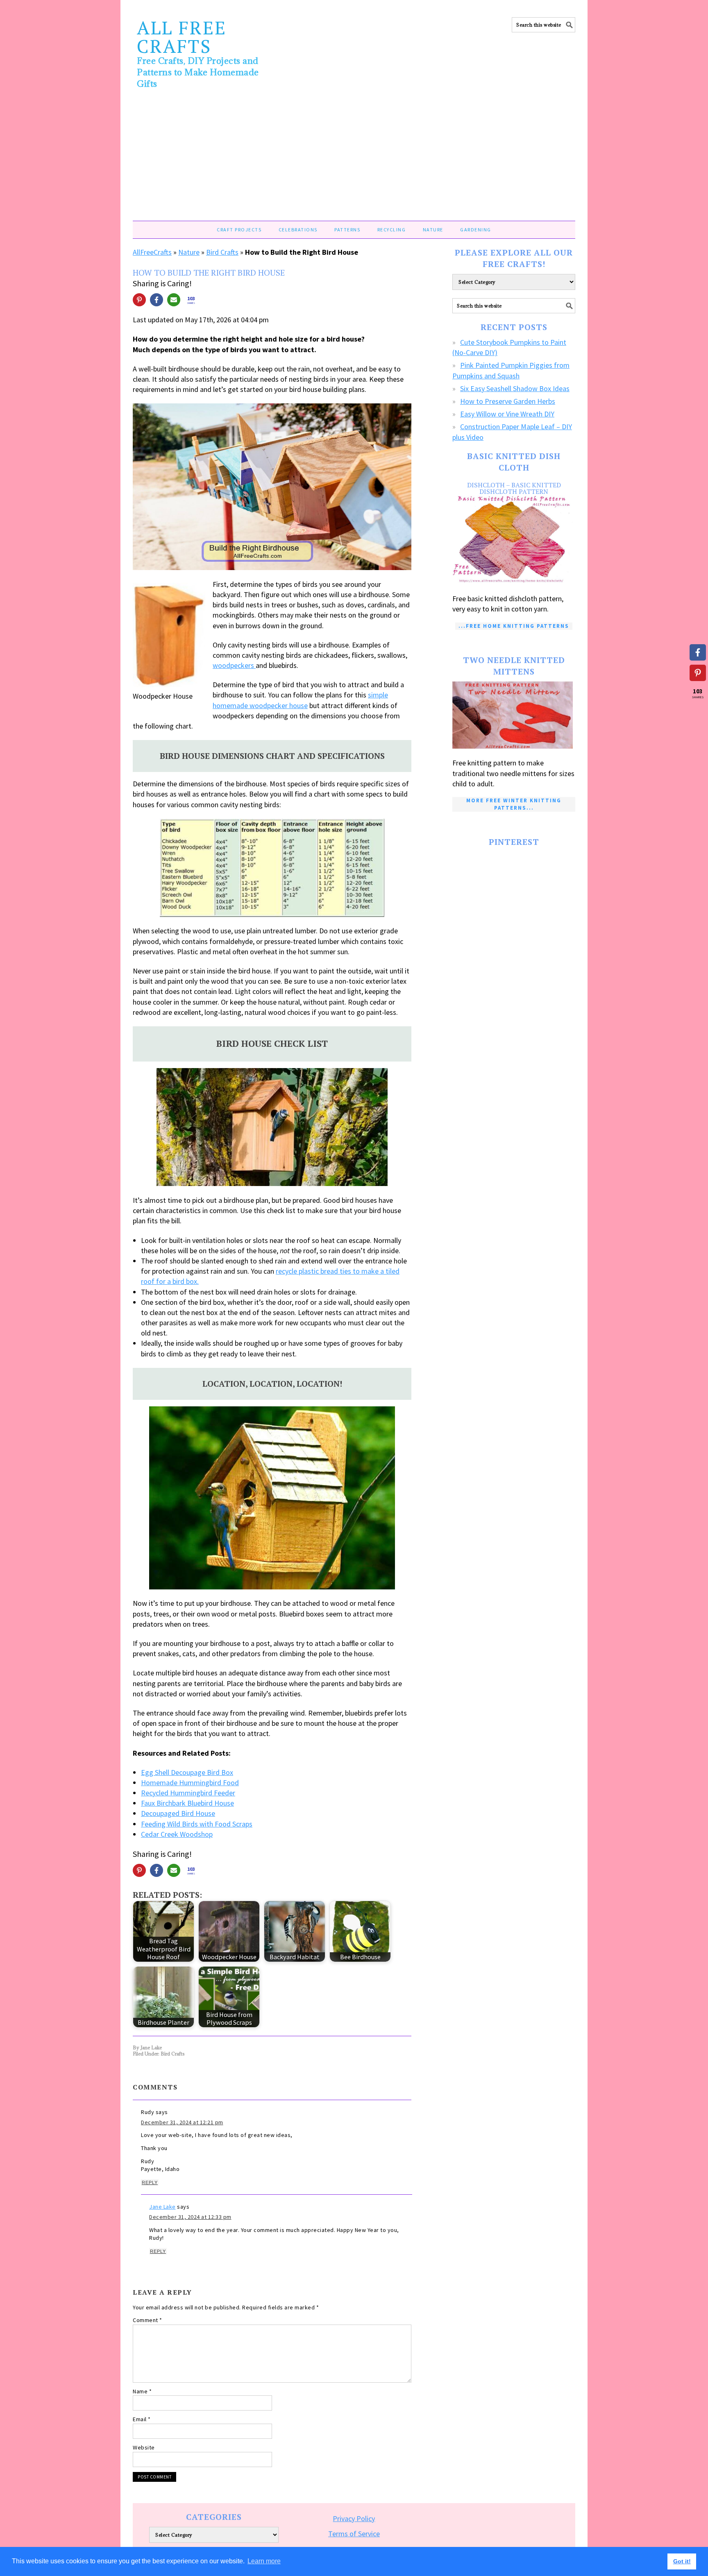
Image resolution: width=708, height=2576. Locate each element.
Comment (147, 2320)
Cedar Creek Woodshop (177, 1834)
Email (142, 2419)
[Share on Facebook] (157, 300)
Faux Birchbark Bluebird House (187, 1803)
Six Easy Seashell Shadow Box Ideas (515, 388)
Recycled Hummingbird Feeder (188, 1793)
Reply (150, 2182)
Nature (189, 252)
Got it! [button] (682, 2561)
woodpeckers (234, 665)
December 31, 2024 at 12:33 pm (190, 2217)
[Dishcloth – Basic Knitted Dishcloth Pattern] (514, 540)
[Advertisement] (354, 159)
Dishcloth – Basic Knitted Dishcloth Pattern (514, 488)
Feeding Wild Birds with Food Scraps (197, 1824)
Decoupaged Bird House (178, 1813)
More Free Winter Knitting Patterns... (514, 804)
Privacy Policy (354, 2518)
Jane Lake (162, 2207)
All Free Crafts (182, 37)
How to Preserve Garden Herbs (508, 401)
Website (144, 2447)
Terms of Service (354, 2534)
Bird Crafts (222, 252)
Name (142, 2391)
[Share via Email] (174, 300)
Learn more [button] (264, 2561)
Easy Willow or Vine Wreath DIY (507, 414)
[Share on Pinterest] (139, 300)
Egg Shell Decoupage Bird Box (187, 1772)
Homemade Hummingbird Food (190, 1783)
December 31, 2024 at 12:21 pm (182, 2122)
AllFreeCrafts (152, 252)
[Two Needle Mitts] (514, 715)
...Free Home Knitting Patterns (514, 626)
